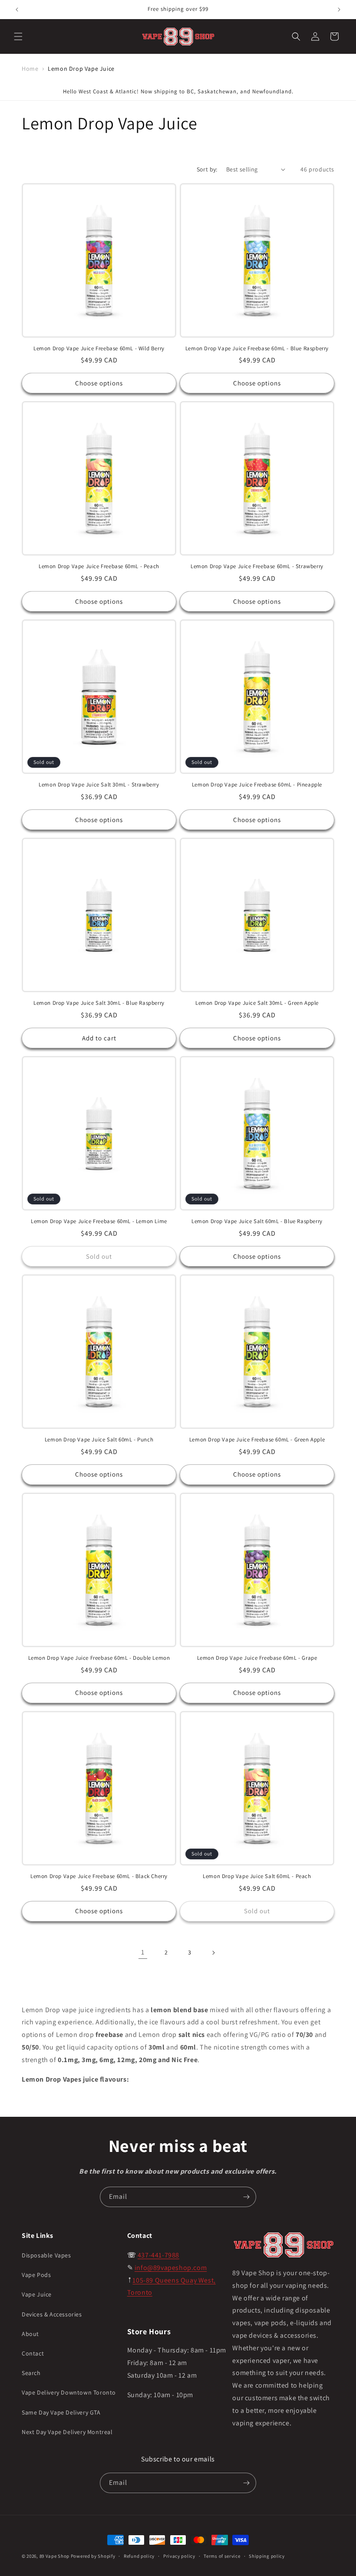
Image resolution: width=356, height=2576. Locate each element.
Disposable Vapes (46, 2255)
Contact (33, 2353)
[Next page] (213, 1953)
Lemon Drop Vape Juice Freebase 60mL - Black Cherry (99, 1876)
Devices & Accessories (52, 2314)
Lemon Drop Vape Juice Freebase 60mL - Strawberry (257, 566)
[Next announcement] (339, 10)
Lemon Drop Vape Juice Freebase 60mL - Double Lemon (99, 1658)
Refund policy (139, 2556)
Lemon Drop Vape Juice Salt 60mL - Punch (99, 1440)
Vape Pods (36, 2275)
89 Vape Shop (54, 2556)
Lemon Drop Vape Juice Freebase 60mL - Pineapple (257, 785)
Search (31, 2373)
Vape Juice (37, 2294)
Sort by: (207, 169)
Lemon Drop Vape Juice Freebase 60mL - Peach (99, 566)
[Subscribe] (246, 2197)
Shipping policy (267, 2556)
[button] (18, 36)
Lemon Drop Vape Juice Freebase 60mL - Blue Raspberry (257, 349)
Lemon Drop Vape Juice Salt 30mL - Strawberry (99, 785)
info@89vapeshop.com (171, 2268)
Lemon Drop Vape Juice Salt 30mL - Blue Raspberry (99, 1003)
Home (30, 69)
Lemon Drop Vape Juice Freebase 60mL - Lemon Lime (99, 1221)
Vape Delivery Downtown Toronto (69, 2392)
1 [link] (143, 1952)
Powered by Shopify (93, 2556)
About (30, 2334)
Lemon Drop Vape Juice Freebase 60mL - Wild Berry (99, 349)
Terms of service (222, 2556)
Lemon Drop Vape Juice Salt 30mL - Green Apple (257, 1003)
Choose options (99, 383)
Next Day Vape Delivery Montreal (67, 2432)
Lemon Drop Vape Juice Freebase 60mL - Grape (257, 1658)
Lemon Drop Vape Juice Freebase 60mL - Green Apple (257, 1440)
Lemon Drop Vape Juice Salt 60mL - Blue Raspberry (257, 1221)
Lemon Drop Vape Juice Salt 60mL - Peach (257, 1876)
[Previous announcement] (17, 10)
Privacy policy (179, 2556)
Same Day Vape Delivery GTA (61, 2412)
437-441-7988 (158, 2255)
